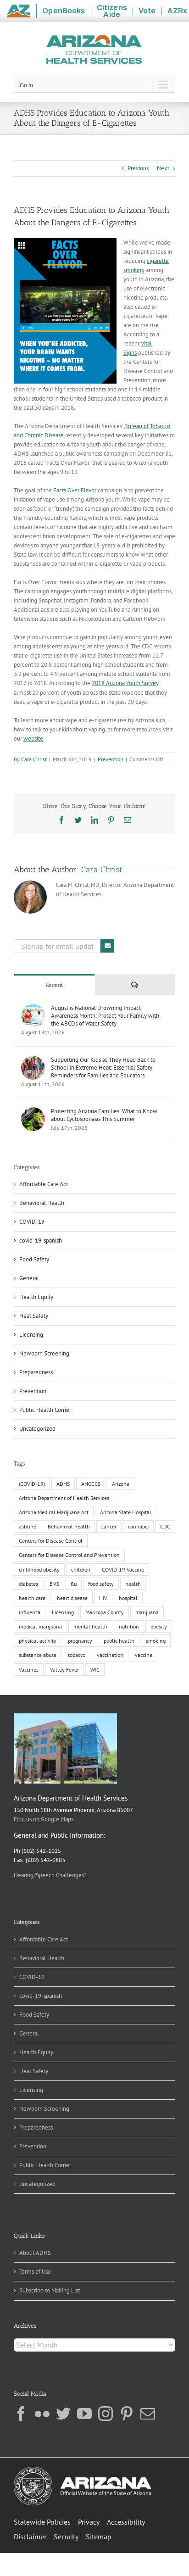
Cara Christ (34, 759)
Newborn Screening (44, 1353)
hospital (128, 1598)
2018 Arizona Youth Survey (125, 683)
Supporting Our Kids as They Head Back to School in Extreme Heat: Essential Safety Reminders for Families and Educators (103, 1068)
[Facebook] (21, 2414)
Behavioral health (69, 1526)
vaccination (110, 1655)
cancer (109, 1526)
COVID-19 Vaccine (123, 1570)
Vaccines (29, 1670)
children (81, 1570)
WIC (95, 1670)
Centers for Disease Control (51, 1541)
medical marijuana (40, 1626)
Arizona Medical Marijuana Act (54, 1512)
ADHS (63, 1484)
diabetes (28, 1584)
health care (32, 1598)
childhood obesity (39, 1570)
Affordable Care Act (44, 1184)
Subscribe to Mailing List (50, 2290)
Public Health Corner (45, 1410)
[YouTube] (84, 2414)
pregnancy (80, 1641)
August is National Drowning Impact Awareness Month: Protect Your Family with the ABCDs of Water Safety (105, 1016)
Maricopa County (105, 1612)
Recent (54, 985)
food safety (101, 1584)
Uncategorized (37, 1429)
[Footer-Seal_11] (83, 2470)
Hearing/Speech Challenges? (50, 1875)
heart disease (72, 1598)
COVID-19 (32, 1222)
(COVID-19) (32, 1484)
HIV (103, 1598)
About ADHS (35, 2253)
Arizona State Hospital (126, 1512)
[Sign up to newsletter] (107, 946)
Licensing (31, 1335)
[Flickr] (42, 2414)
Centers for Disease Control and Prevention (69, 1555)
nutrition (129, 1626)
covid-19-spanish (41, 1241)
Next (163, 168)
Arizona (121, 1484)
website (33, 739)
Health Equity (36, 1297)
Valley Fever (64, 1670)
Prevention (111, 759)
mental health (90, 1626)
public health (119, 1641)
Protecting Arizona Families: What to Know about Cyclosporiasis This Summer (104, 1115)
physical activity (38, 1641)
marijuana (147, 1612)
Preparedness (36, 1372)
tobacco (77, 1655)
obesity (159, 1626)
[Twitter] (63, 2414)
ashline (28, 1526)
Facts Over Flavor (75, 490)
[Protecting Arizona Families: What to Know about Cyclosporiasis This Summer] (33, 1112)
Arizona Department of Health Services (64, 1498)
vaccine (144, 1655)
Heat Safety (34, 1316)
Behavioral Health (42, 1203)
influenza (30, 1612)
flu (74, 1584)
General (29, 1278)
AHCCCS (91, 1484)
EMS (54, 1584)
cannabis (138, 1526)
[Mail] (148, 2414)
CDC (165, 1526)
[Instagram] (106, 2414)
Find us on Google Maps (44, 1819)
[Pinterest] (127, 2414)
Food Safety (34, 1259)
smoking (156, 1641)
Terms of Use (35, 2272)
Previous (138, 168)
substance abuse (38, 1655)
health (133, 1584)
